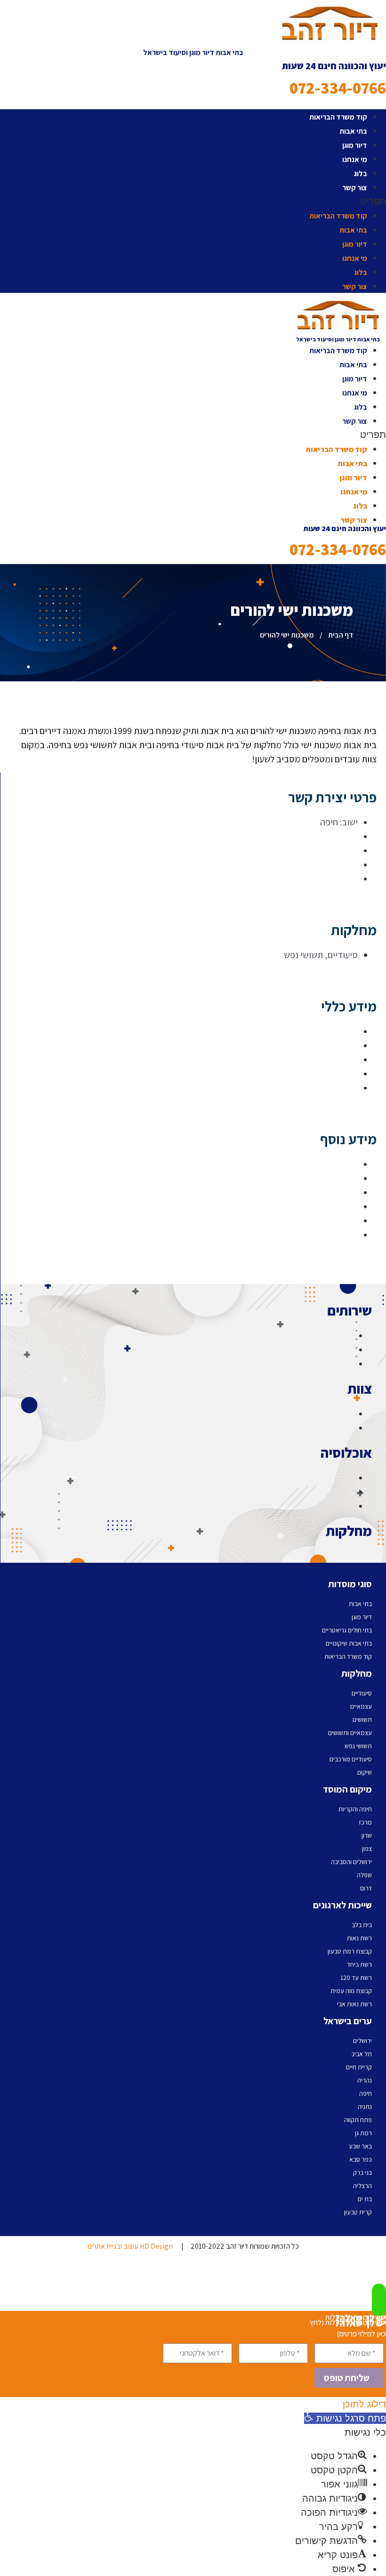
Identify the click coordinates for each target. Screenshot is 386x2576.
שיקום (365, 1772)
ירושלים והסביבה (351, 1862)
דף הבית (341, 635)
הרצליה (362, 2186)
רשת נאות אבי (354, 2004)
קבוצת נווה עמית (351, 1991)
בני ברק (362, 2172)
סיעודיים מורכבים (351, 1759)
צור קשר (355, 188)
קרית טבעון (358, 2212)
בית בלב (362, 1925)
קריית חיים (359, 2067)
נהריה (365, 2080)
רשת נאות (359, 1938)
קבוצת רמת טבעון (350, 1951)
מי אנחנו (355, 159)
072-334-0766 (338, 88)
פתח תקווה (358, 2120)
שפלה (364, 1875)
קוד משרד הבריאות (338, 117)
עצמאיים (361, 1706)
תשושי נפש (358, 1746)
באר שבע (360, 2146)
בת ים (365, 2199)
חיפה (366, 2093)
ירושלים (362, 2041)
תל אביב (362, 2054)
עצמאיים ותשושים (350, 1733)
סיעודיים (362, 1693)
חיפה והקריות (355, 1809)
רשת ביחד (359, 1964)
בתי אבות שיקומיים (349, 1643)
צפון (367, 1849)
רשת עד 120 (356, 1978)
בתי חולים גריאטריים (347, 1630)
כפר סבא (361, 2159)
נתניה (365, 2107)
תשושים (362, 1720)
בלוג (361, 174)
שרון (367, 1835)
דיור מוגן (355, 145)
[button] (193, 201)
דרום (366, 1888)
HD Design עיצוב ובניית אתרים (130, 2246)
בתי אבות (353, 131)
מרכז (365, 1822)
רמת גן (363, 2133)
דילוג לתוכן (364, 2404)
